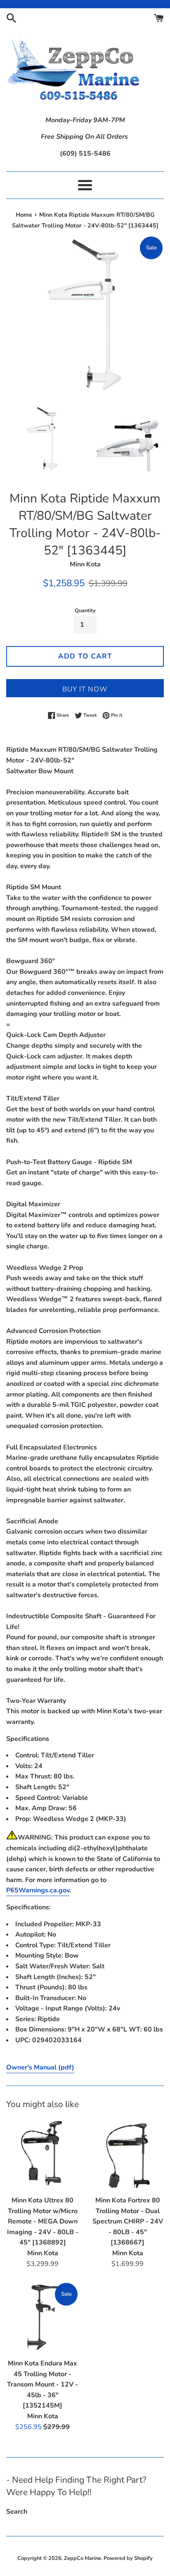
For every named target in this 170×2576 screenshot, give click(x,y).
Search (17, 2512)
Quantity (85, 611)
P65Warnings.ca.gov (38, 1890)
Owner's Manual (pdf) (40, 2067)
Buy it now (85, 689)
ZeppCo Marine (83, 2558)
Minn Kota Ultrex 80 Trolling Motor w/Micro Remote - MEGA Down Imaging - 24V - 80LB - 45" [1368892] (43, 2221)
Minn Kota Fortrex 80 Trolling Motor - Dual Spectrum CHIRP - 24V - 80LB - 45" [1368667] (128, 2221)
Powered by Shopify (128, 2558)
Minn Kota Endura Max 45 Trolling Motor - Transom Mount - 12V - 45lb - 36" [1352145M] (42, 2384)
